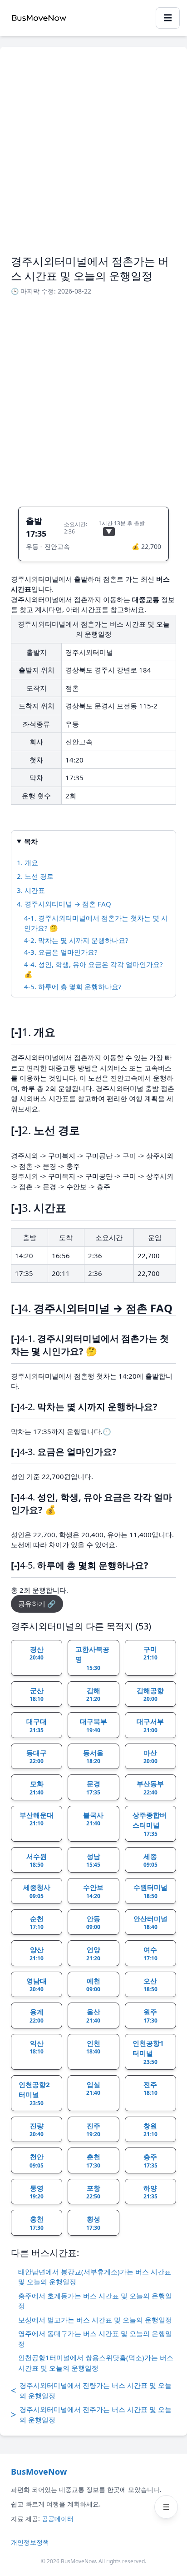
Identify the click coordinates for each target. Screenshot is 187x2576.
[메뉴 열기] (166, 2507)
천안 (37, 2161)
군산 (37, 1694)
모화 (37, 1788)
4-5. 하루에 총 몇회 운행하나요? (73, 987)
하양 (150, 2192)
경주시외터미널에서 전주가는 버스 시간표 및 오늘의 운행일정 (91, 2414)
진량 (37, 2130)
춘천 (93, 2161)
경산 (37, 1653)
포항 (93, 2192)
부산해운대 (37, 1819)
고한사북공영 (92, 1658)
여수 (150, 1953)
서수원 (37, 1860)
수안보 (93, 1891)
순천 (37, 1923)
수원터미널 (150, 1891)
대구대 (37, 1725)
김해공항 (150, 1694)
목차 (31, 841)
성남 (93, 1860)
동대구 (37, 1757)
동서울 (93, 1757)
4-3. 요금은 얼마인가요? (61, 952)
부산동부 (150, 1788)
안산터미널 (150, 1923)
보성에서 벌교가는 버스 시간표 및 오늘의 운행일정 (95, 2320)
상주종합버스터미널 (150, 1824)
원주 (150, 2016)
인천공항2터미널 (34, 2093)
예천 (93, 1985)
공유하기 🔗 (37, 1604)
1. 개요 (27, 862)
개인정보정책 (30, 2542)
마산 (150, 1757)
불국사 (93, 1819)
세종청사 (37, 1891)
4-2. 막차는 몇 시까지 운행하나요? (76, 940)
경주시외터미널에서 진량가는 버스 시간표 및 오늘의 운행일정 (91, 2390)
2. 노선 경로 (35, 876)
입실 (93, 2088)
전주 (150, 2088)
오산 (150, 1985)
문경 (93, 1788)
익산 (37, 2047)
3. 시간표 (31, 890)
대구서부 (150, 1725)
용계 (37, 2016)
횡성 (93, 2223)
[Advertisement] (93, 156)
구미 (150, 1653)
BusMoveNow (39, 2471)
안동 (93, 1923)
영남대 (37, 1985)
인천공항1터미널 (148, 2052)
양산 (37, 1953)
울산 (93, 2016)
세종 (150, 1860)
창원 (150, 2130)
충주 (150, 2161)
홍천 (37, 2223)
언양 (93, 1953)
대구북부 (93, 1725)
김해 (93, 1694)
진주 (93, 2130)
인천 (93, 2047)
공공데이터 (58, 2519)
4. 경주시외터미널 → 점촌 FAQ (64, 904)
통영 (37, 2192)
